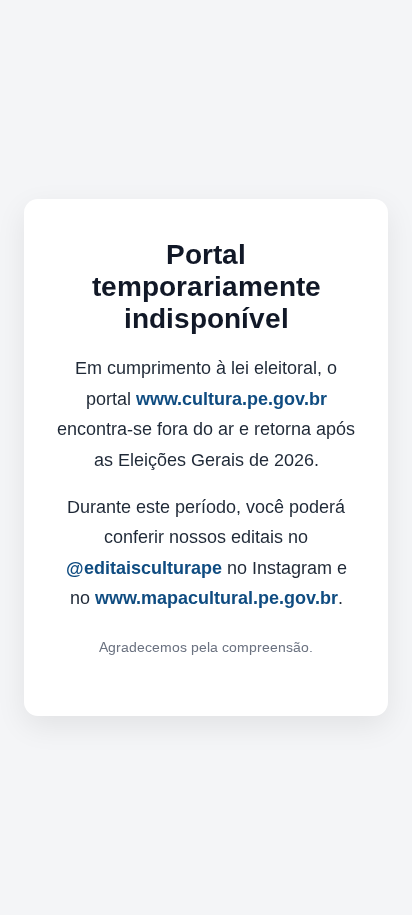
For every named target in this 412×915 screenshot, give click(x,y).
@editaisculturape (144, 568)
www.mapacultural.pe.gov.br (216, 598)
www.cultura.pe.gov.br (231, 399)
